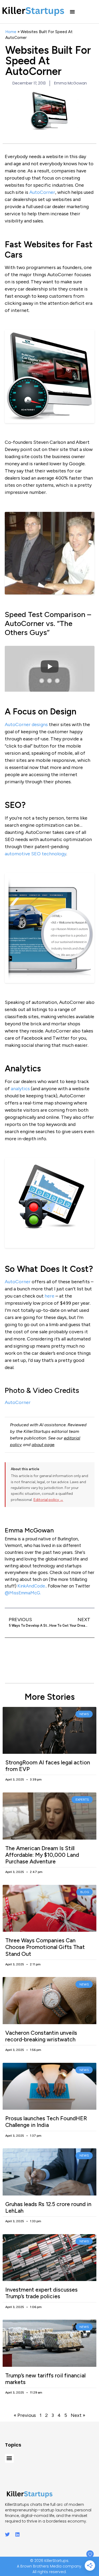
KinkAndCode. (32, 1586)
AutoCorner (42, 192)
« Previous (25, 2415)
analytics (20, 1089)
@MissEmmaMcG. (23, 1593)
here (49, 1296)
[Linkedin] (17, 2534)
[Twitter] (7, 2534)
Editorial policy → (48, 1500)
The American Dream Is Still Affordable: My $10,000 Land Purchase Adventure (42, 1855)
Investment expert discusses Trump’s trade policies (41, 2293)
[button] (72, 12)
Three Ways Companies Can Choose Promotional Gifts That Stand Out (45, 1947)
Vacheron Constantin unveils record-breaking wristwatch (41, 2036)
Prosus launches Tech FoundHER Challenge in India (46, 2122)
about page (43, 1445)
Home (11, 32)
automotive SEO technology (36, 854)
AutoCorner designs (26, 724)
